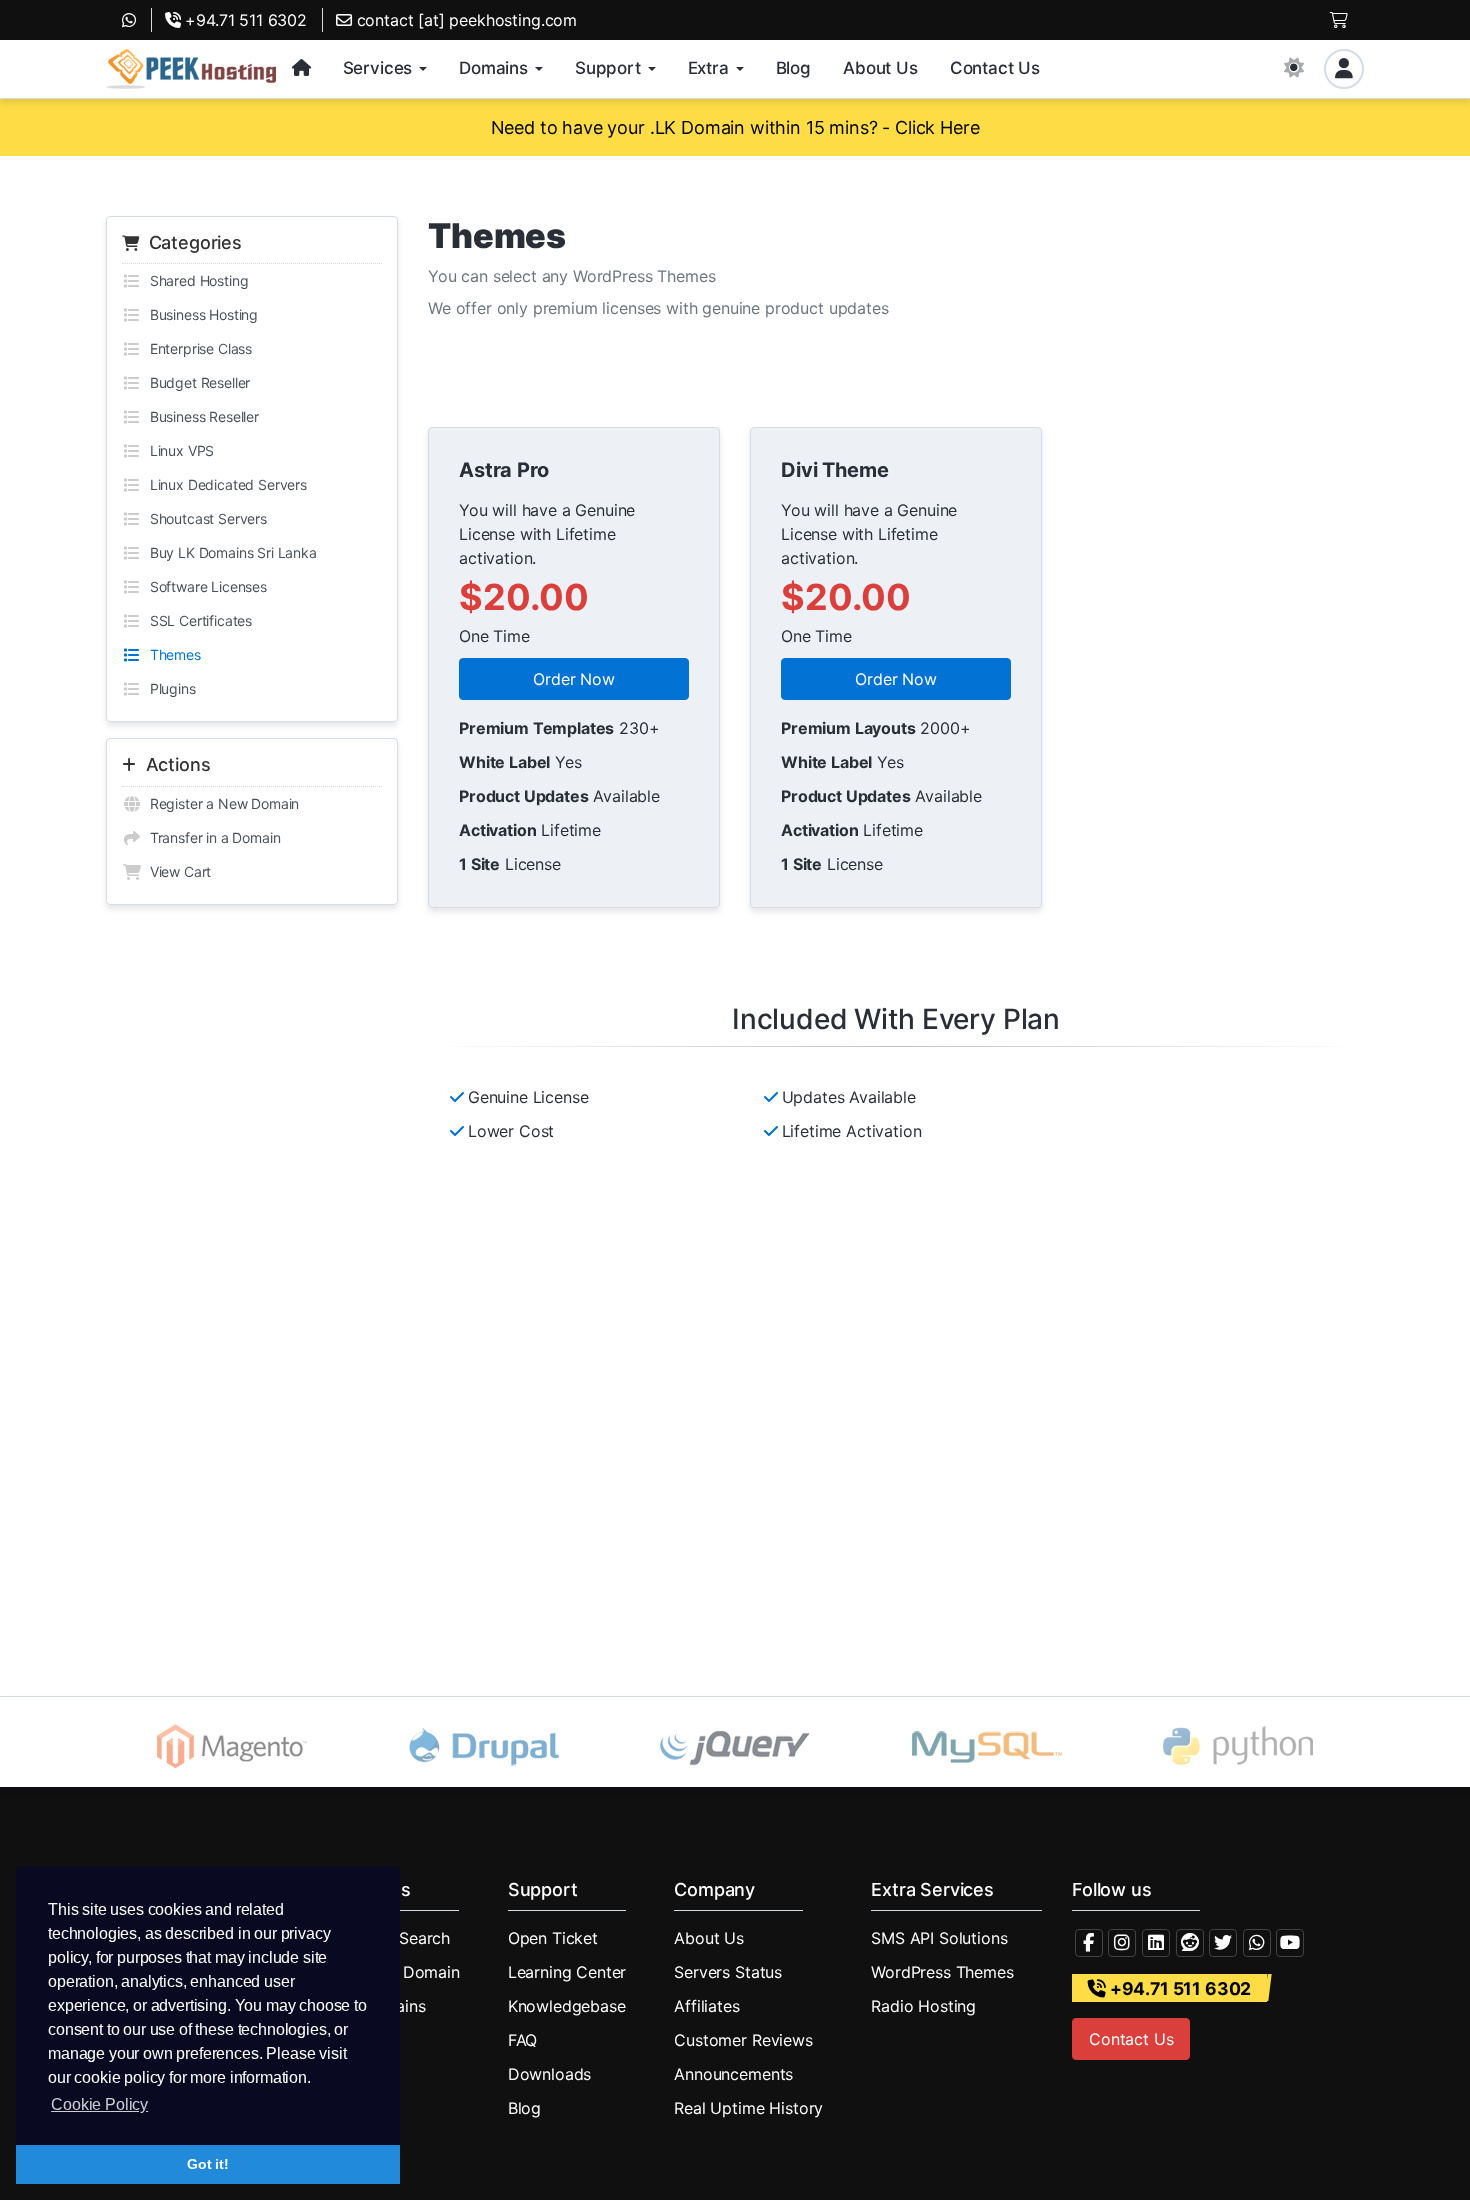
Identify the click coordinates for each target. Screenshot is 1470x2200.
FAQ (523, 2040)
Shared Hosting (195, 280)
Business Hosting (200, 314)
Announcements (733, 2074)
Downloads (550, 2074)
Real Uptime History (748, 2108)
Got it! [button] (208, 2164)
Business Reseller (200, 416)
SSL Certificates (197, 620)
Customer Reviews (743, 2040)
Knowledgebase (567, 2006)
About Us (709, 1938)
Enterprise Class (197, 348)
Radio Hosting (923, 2006)
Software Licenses (204, 586)
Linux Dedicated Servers (224, 484)
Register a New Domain (220, 803)
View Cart (176, 871)
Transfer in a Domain (211, 837)
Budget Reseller (196, 382)
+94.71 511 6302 (244, 20)
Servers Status (728, 1972)
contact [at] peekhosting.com (464, 20)
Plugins (169, 688)
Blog (524, 2108)
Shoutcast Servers (204, 518)
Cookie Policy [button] (99, 2104)
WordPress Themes (942, 1972)
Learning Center (567, 1972)
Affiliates (706, 2006)
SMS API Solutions (939, 1938)
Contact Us (1131, 2039)
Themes (171, 654)
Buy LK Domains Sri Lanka (229, 552)
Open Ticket (553, 1938)
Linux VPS (178, 450)
